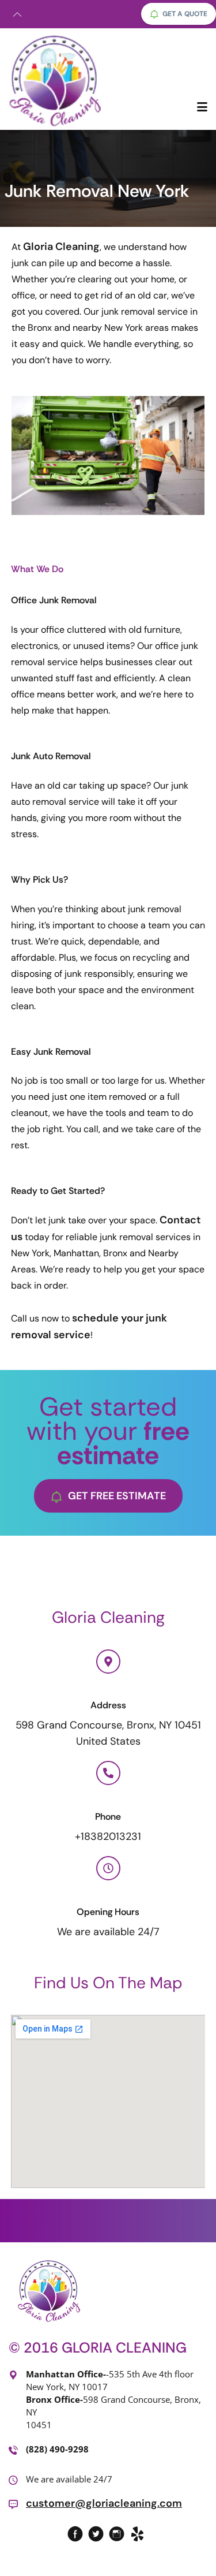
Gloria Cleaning (61, 247)
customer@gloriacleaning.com (104, 2503)
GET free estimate (117, 1496)
